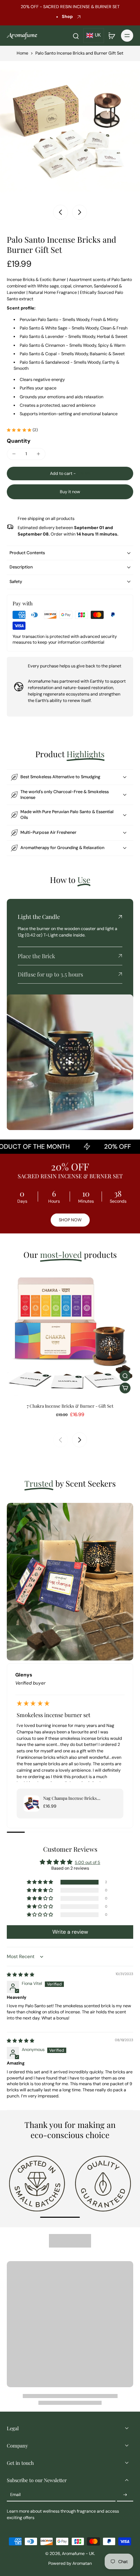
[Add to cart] (125, 1388)
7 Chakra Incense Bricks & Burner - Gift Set (70, 1406)
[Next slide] (80, 212)
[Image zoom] (70, 131)
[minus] (14, 454)
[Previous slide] (60, 1440)
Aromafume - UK (78, 2554)
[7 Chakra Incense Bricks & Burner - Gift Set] (70, 1333)
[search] (76, 36)
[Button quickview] (125, 1376)
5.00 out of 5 (87, 1863)
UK (98, 35)
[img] (21, 1975)
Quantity (19, 441)
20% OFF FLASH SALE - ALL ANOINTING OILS (63, 13)
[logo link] (37, 2183)
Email (15, 2495)
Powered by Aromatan (70, 2563)
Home (22, 53)
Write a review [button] (70, 1932)
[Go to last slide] (60, 212)
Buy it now (70, 492)
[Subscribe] (125, 2495)
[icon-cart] (111, 36)
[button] (70, 474)
